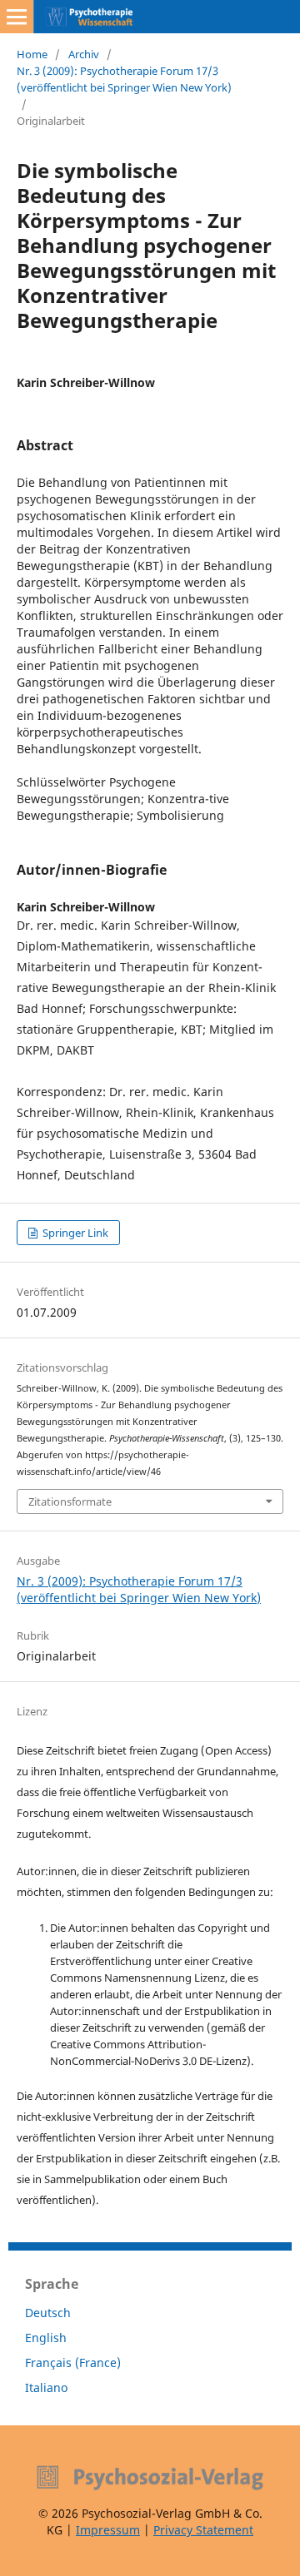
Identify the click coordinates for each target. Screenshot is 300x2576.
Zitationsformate (70, 1501)
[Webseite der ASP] (150, 2478)
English (46, 2338)
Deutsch (48, 2313)
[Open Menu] (17, 17)
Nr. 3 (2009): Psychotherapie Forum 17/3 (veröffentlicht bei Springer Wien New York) (124, 79)
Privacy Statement (203, 2530)
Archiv (84, 54)
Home (32, 54)
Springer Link (74, 1233)
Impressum (108, 2530)
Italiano (46, 2387)
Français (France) (73, 2363)
